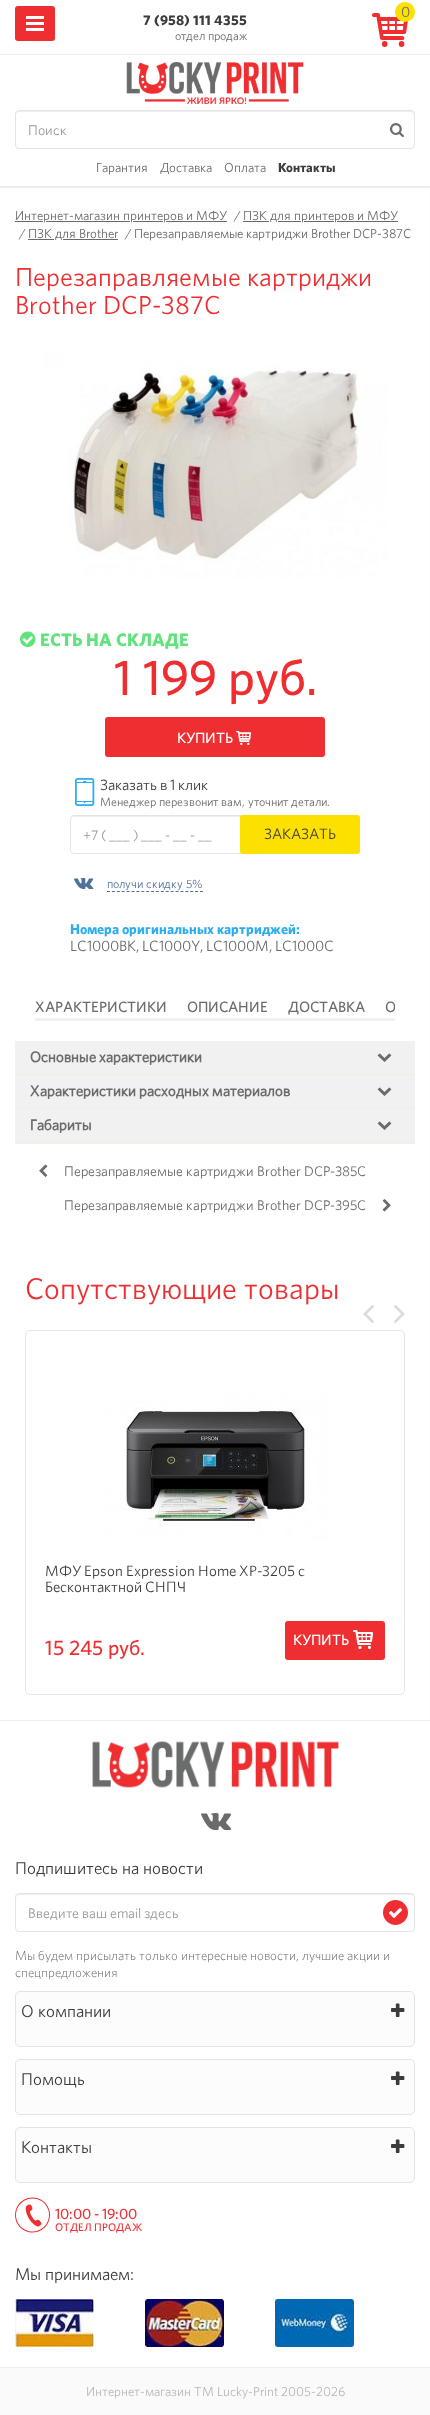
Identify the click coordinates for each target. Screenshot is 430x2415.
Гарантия (122, 167)
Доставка (186, 167)
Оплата (245, 167)
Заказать (300, 833)
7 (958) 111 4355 (195, 20)
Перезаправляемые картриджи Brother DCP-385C (215, 1171)
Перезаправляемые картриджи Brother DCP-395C (215, 1205)
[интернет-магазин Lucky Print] (215, 80)
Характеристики (101, 1007)
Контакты (306, 167)
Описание (227, 1007)
